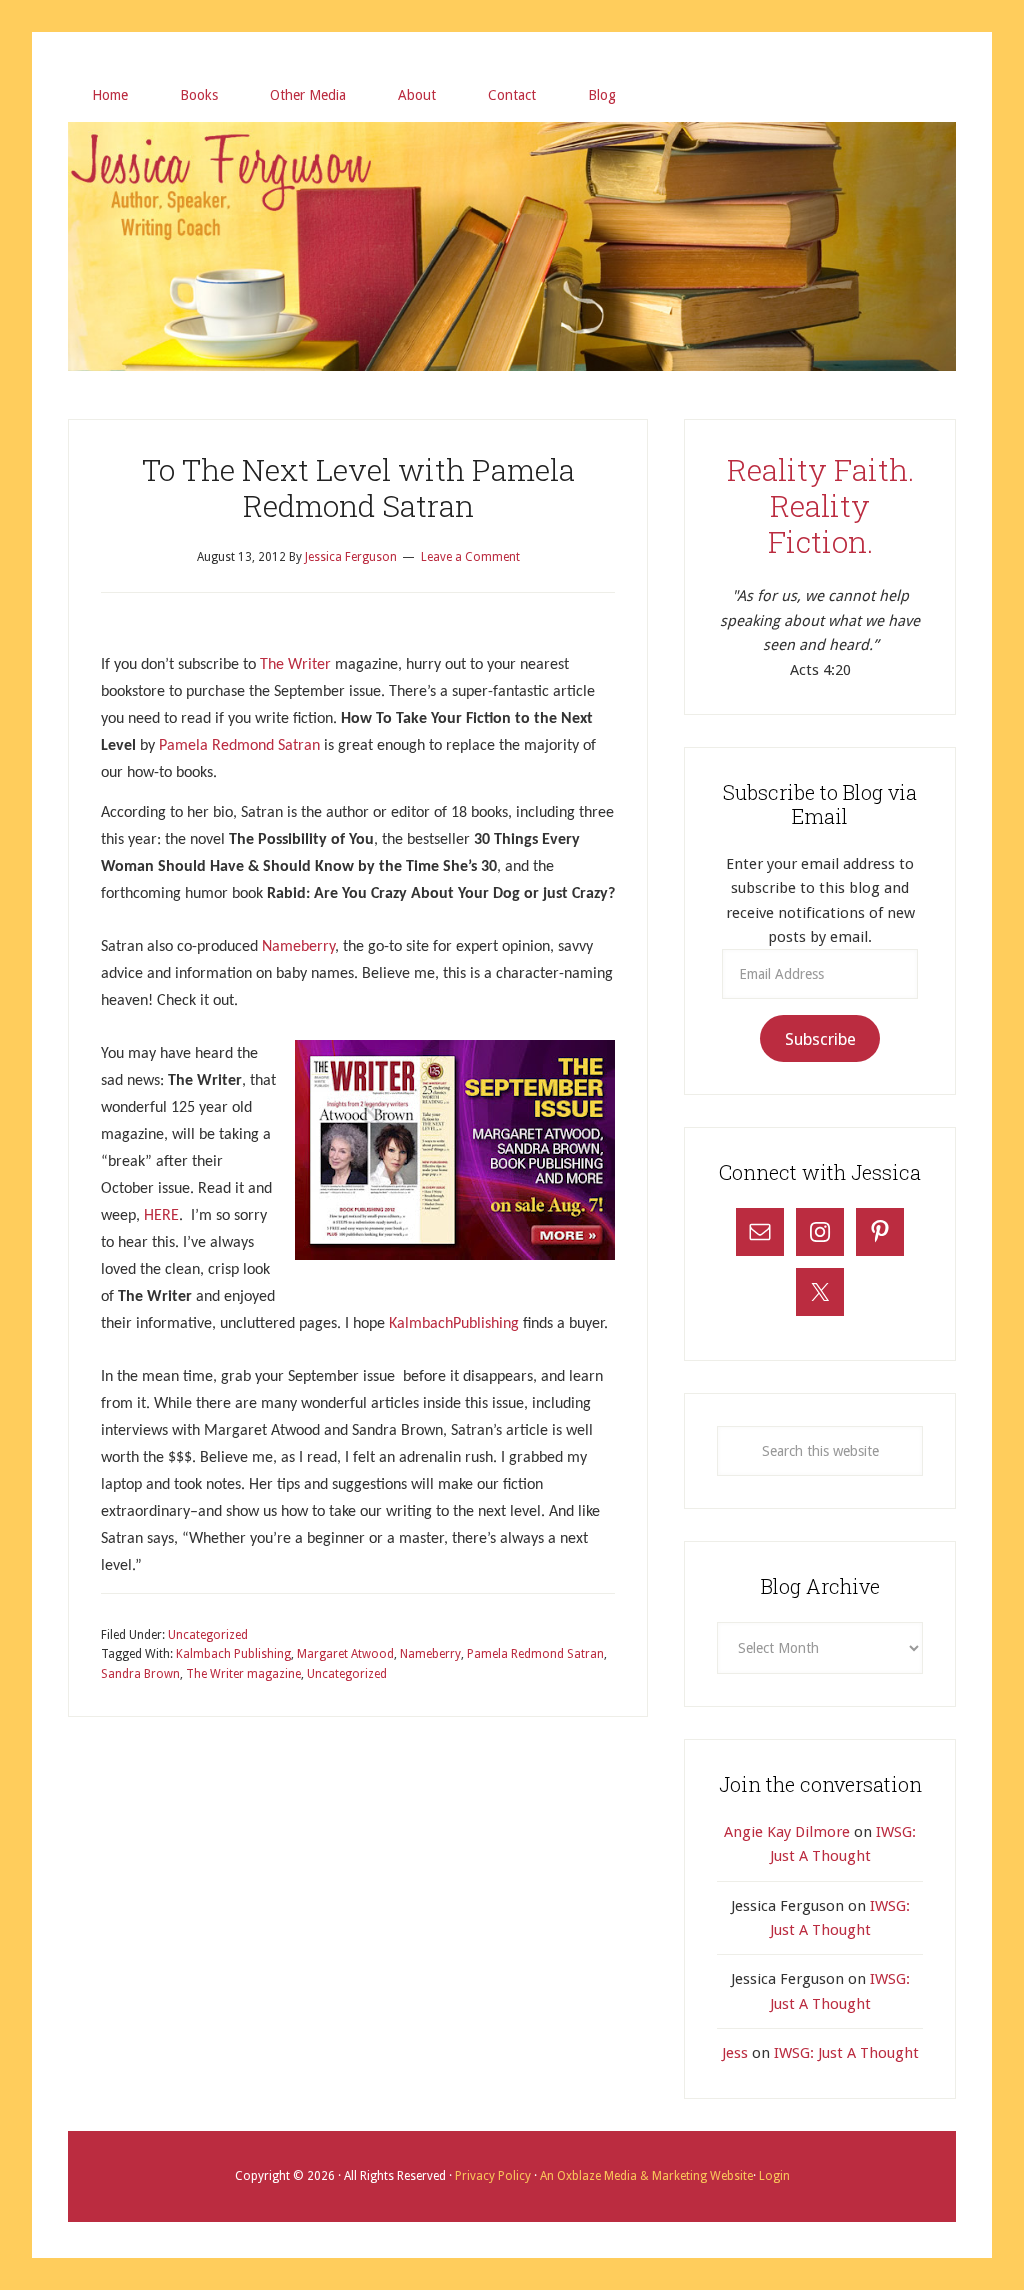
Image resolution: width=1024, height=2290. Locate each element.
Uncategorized (208, 1635)
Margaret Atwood (345, 1654)
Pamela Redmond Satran (239, 746)
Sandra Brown (140, 1674)
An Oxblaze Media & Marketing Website (645, 2176)
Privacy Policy (494, 2176)
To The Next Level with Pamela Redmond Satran (358, 487)
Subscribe (820, 1039)
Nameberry (298, 947)
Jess (735, 2053)
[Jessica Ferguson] (512, 147)
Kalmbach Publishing (233, 1654)
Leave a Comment (470, 557)
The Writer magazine (243, 1674)
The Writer (295, 665)
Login (773, 2176)
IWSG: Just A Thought (846, 2053)
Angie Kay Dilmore (787, 1832)
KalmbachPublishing (454, 1324)
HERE (161, 1216)
